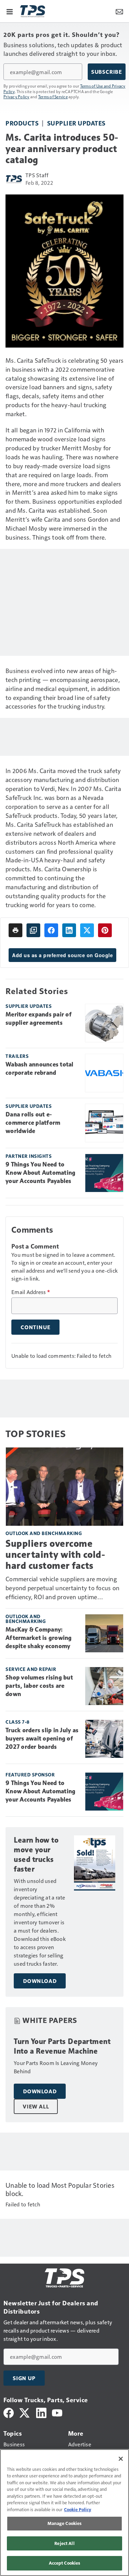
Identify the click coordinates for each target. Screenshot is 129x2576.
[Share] (51, 930)
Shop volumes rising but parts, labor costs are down (39, 1686)
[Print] (15, 930)
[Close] (121, 2459)
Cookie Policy (78, 2509)
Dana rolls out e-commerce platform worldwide (33, 1123)
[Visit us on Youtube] (57, 2412)
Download (40, 1981)
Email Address (31, 1292)
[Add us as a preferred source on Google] (33, 930)
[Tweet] (87, 930)
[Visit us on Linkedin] (41, 2412)
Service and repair (31, 1669)
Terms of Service (53, 97)
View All (36, 2106)
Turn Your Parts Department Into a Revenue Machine (62, 2046)
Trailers (17, 1056)
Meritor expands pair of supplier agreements (39, 1019)
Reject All (64, 2543)
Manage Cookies (65, 2523)
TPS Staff (37, 175)
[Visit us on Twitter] (25, 2412)
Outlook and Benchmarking (44, 1533)
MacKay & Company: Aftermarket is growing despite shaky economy (39, 1638)
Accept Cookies (65, 2563)
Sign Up (24, 2378)
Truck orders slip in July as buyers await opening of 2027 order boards (42, 1738)
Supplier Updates (76, 123)
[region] (64, 2513)
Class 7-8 (18, 1722)
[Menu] (10, 11)
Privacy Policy (17, 97)
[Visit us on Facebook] (9, 2412)
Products (22, 123)
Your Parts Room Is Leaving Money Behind (56, 2067)
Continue (35, 1327)
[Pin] (105, 930)
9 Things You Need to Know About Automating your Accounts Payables (40, 1173)
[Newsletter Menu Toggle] (119, 11)
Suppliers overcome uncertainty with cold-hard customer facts (55, 1555)
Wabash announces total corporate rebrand (40, 1069)
